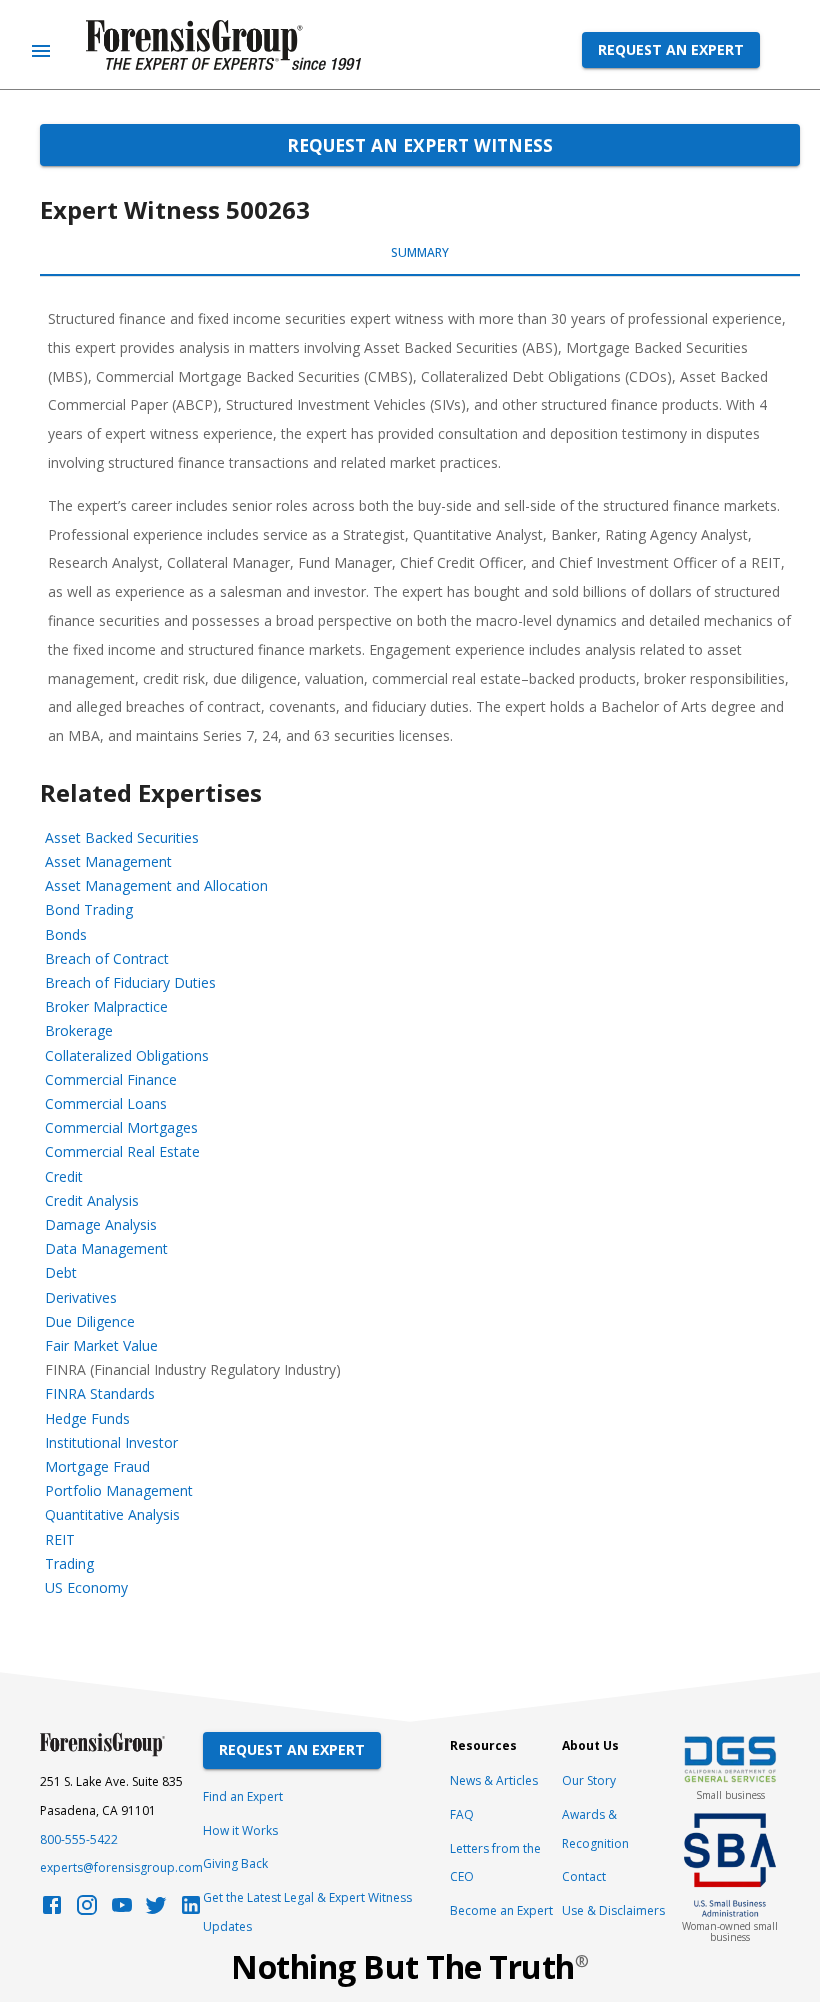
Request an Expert (671, 49)
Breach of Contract (107, 958)
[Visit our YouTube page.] (122, 1910)
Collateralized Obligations (127, 1055)
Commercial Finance (111, 1079)
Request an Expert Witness (420, 145)
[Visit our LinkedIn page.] (191, 1910)
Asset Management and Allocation (156, 885)
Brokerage (79, 1030)
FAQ (462, 1814)
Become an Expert (501, 1910)
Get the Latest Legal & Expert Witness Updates (307, 1912)
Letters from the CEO (495, 1863)
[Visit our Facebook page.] (52, 1910)
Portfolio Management (119, 1490)
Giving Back (235, 1863)
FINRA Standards (100, 1393)
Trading (69, 1563)
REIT (60, 1539)
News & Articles (494, 1780)
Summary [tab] (420, 252)
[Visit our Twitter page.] (156, 1910)
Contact (584, 1876)
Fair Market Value (101, 1345)
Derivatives (81, 1297)
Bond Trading (89, 909)
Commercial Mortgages (121, 1127)
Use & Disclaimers (613, 1910)
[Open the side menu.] (41, 51)
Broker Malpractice (106, 1006)
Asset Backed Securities (122, 837)
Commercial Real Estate (122, 1151)
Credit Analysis (92, 1200)
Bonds (66, 934)
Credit (64, 1176)
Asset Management (108, 861)
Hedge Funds (87, 1418)
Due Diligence (90, 1321)
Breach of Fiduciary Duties (130, 982)
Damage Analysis (101, 1224)
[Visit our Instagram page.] (87, 1910)
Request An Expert (292, 1749)
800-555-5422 (79, 1839)
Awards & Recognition (595, 1829)
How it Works (240, 1830)
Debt (61, 1272)
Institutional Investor (111, 1442)
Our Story (589, 1780)
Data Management (106, 1248)
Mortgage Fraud (97, 1466)
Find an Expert (243, 1796)
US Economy (86, 1587)
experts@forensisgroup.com (121, 1867)
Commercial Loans (106, 1103)
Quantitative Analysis (112, 1514)
